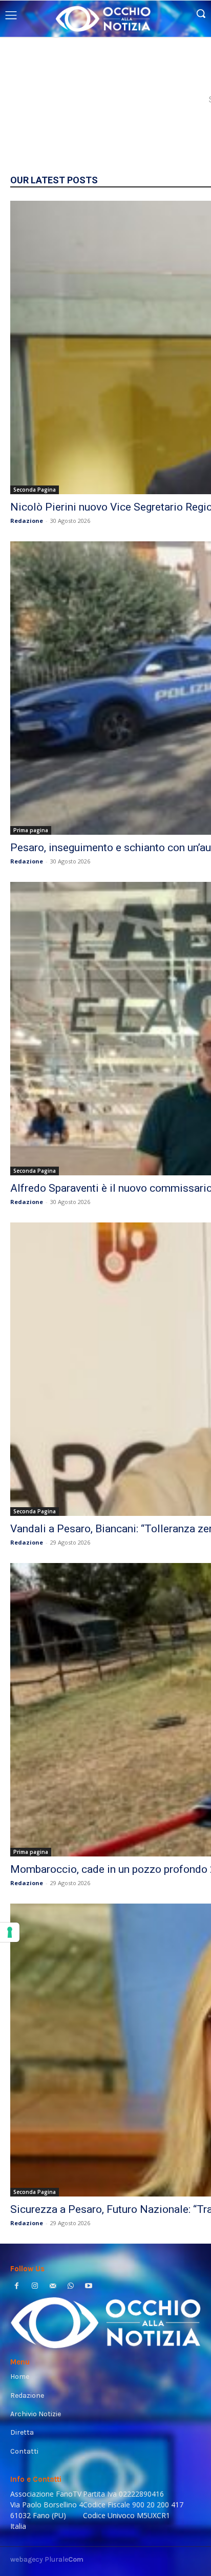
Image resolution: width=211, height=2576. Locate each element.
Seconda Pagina (35, 490)
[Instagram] (35, 2287)
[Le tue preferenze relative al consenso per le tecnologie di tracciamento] (10, 1932)
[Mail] (52, 2287)
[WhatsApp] (71, 2287)
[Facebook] (17, 2287)
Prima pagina (31, 830)
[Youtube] (89, 2287)
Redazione (27, 521)
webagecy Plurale (47, 2559)
